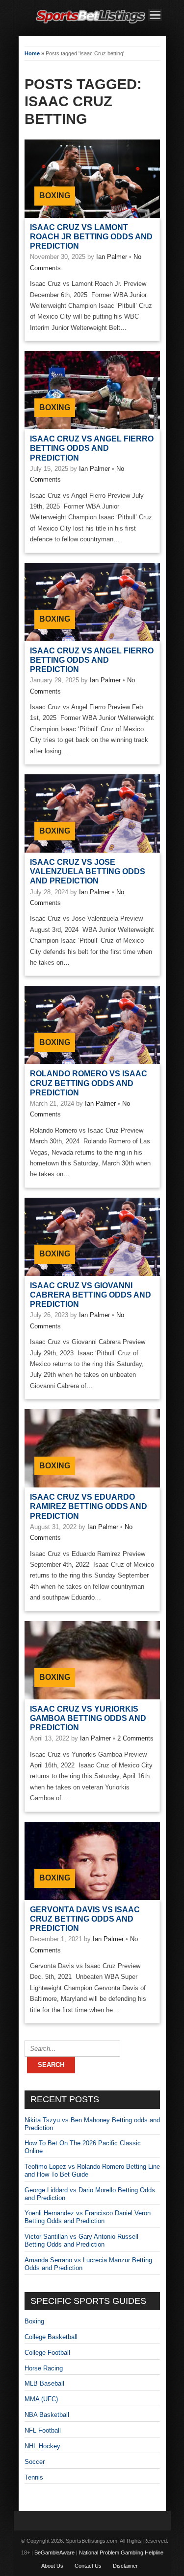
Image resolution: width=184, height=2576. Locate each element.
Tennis (34, 2477)
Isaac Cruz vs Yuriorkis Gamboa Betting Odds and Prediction (88, 1718)
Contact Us (88, 2566)
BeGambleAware (54, 2553)
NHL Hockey (42, 2446)
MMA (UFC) (41, 2399)
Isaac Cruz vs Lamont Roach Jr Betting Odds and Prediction (91, 237)
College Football (47, 2353)
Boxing (55, 196)
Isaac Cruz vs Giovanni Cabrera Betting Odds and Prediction (91, 1295)
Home (32, 53)
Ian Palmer (112, 257)
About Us (52, 2566)
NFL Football (43, 2430)
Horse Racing (44, 2368)
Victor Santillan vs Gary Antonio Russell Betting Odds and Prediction (81, 2240)
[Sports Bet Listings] (91, 24)
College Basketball (51, 2337)
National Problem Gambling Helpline (121, 2553)
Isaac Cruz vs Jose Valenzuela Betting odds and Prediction (88, 871)
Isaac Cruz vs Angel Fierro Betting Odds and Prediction (92, 448)
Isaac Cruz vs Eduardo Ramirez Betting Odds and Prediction (89, 1506)
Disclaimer (125, 2566)
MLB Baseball (44, 2383)
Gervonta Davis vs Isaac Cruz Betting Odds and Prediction (85, 1919)
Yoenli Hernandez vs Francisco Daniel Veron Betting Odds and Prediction (88, 2217)
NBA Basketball (47, 2415)
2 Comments (135, 1738)
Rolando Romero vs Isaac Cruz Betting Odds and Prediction (89, 1083)
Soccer (35, 2462)
